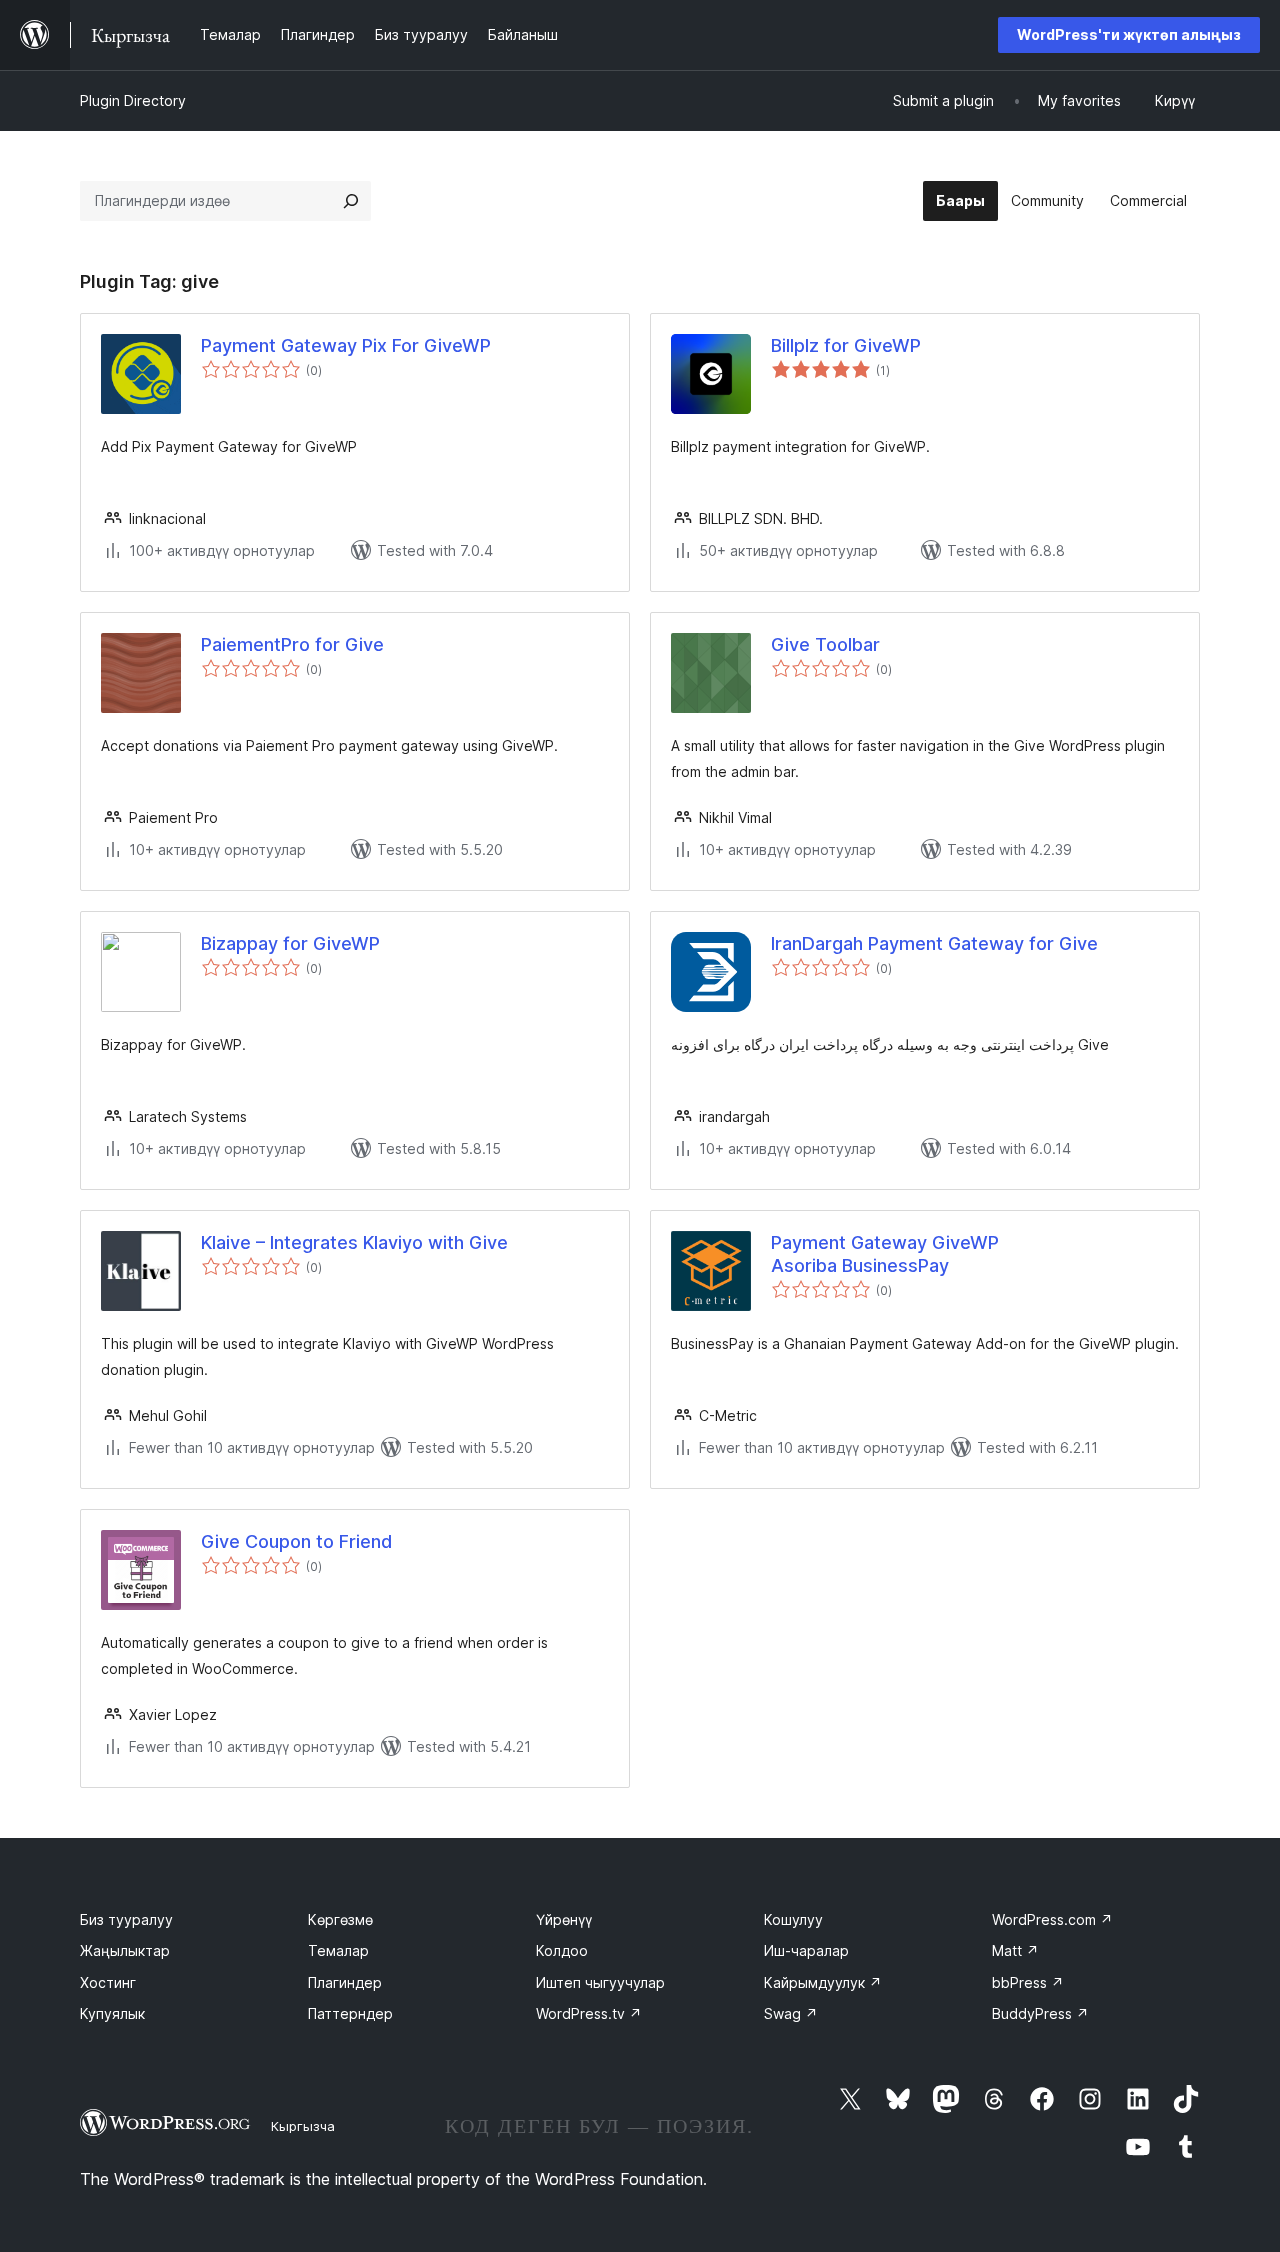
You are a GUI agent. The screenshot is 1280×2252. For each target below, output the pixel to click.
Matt (1015, 1950)
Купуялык (112, 2013)
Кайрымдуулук (823, 1982)
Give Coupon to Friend (296, 1541)
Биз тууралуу (126, 1919)
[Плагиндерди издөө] (351, 201)
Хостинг (108, 1982)
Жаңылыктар (125, 1950)
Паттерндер (350, 2013)
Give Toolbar (825, 644)
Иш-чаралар (806, 1950)
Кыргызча (303, 2126)
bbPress (1028, 1982)
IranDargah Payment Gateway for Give (934, 943)
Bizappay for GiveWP (290, 943)
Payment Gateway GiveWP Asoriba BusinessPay (885, 1254)
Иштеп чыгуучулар (600, 1982)
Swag (791, 2013)
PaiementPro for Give (292, 644)
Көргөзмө (340, 1919)
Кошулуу (793, 1919)
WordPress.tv (589, 2013)
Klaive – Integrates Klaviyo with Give (354, 1242)
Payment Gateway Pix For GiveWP (346, 345)
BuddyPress (1040, 2013)
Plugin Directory (133, 100)
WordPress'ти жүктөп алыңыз (1129, 34)
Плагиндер (345, 1982)
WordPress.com (1052, 1919)
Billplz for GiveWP (846, 345)
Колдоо (562, 1950)
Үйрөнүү (564, 1919)
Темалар (338, 1950)
